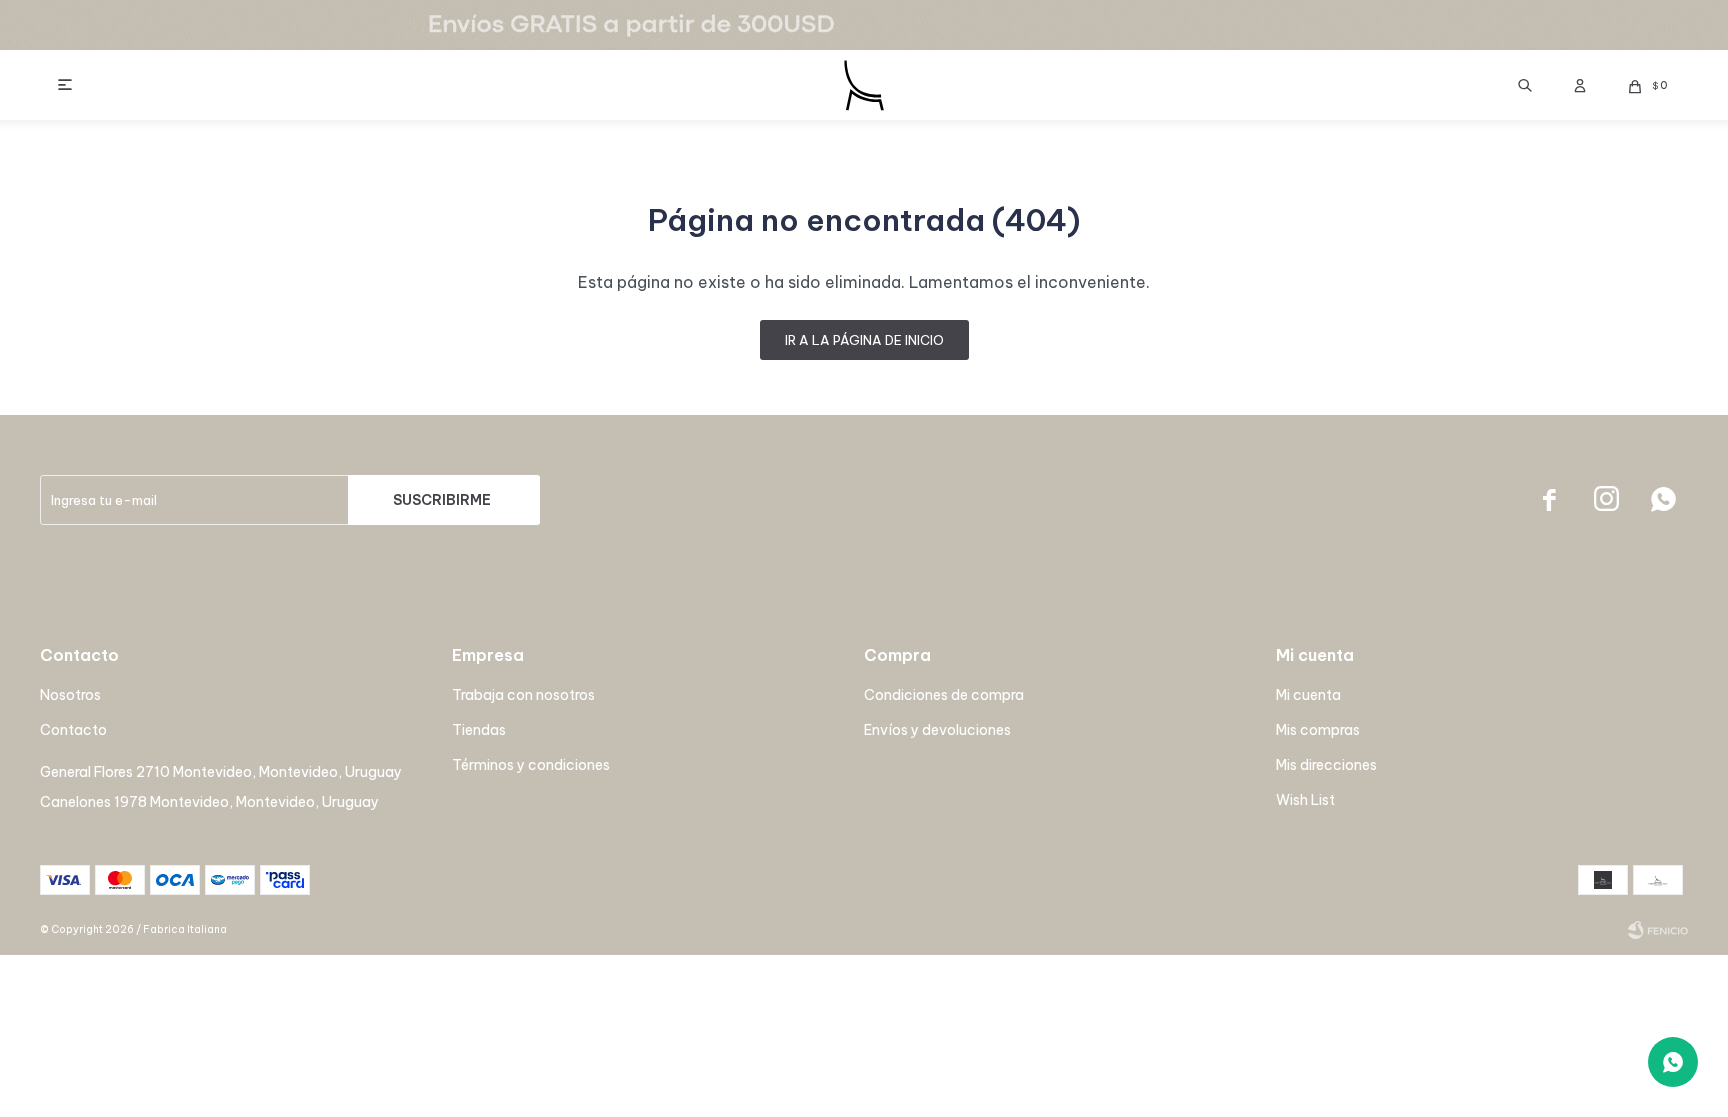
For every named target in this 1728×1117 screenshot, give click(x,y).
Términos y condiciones (531, 765)
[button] (1525, 85)
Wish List (1305, 800)
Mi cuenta (1308, 695)
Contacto (73, 730)
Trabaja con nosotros (523, 695)
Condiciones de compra (944, 695)
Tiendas (479, 730)
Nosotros (70, 695)
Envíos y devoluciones (937, 730)
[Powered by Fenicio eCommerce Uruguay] (1658, 930)
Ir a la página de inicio (864, 340)
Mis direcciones (1326, 765)
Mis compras (1318, 730)
